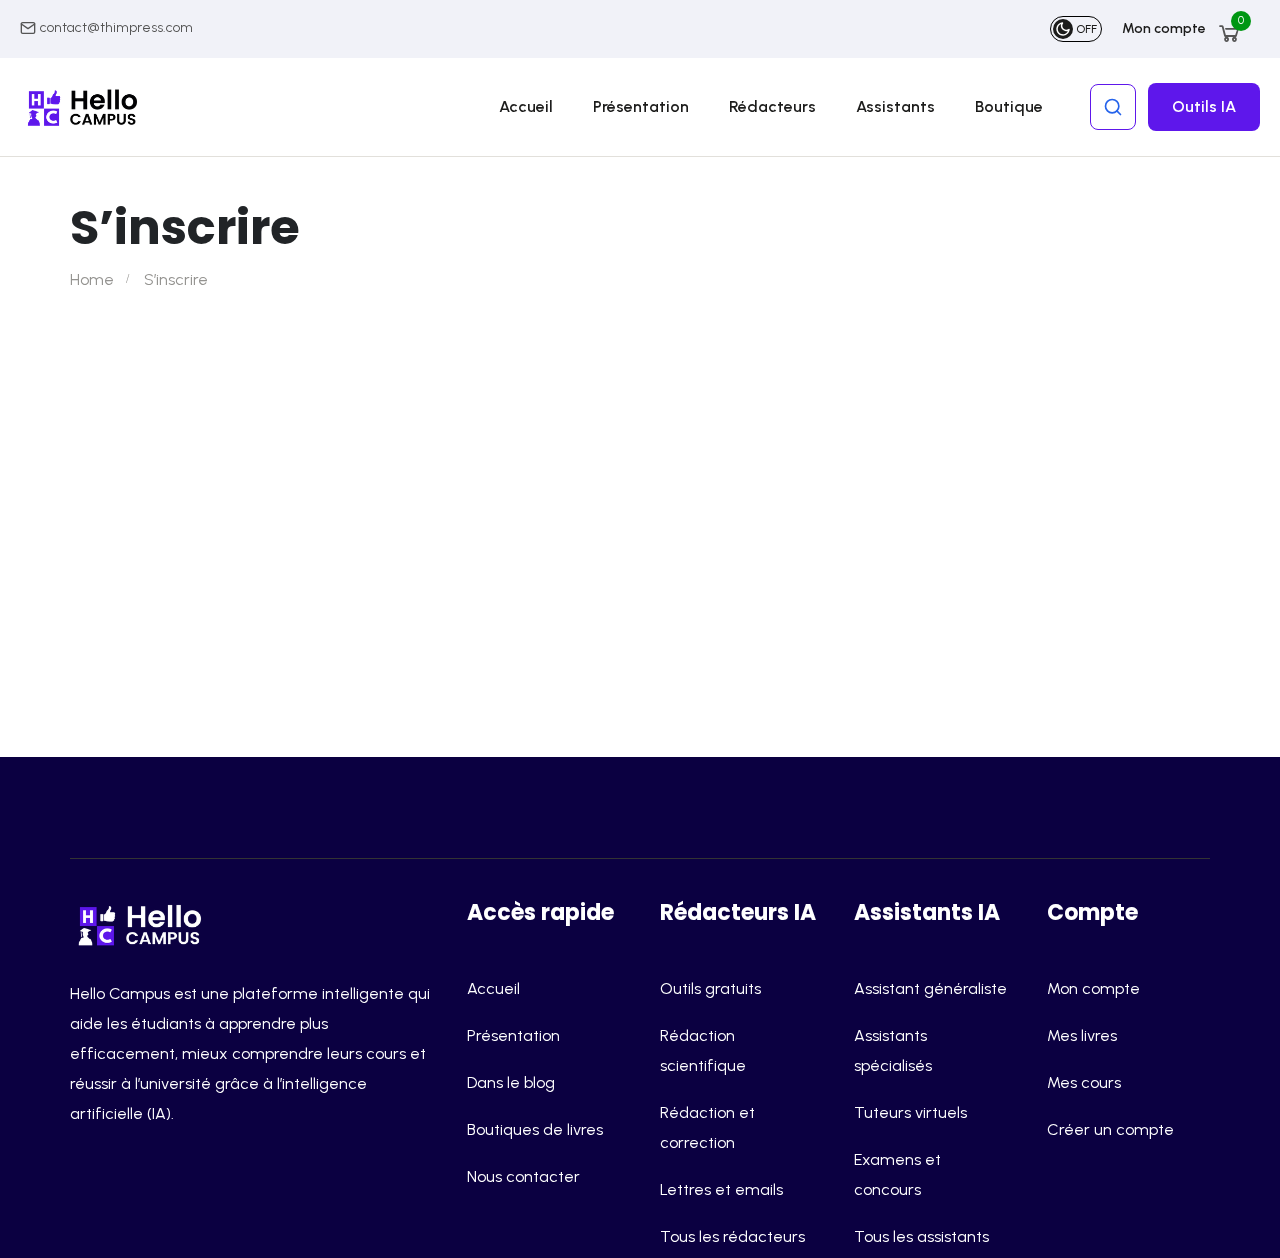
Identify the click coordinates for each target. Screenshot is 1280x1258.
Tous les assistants (921, 1236)
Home (92, 279)
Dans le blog (511, 1082)
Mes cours (1084, 1082)
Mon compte (1164, 28)
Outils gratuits (710, 988)
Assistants (895, 106)
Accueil (526, 106)
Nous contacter (523, 1176)
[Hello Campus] (145, 922)
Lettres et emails (721, 1189)
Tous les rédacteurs (732, 1236)
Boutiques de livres (535, 1129)
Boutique (1009, 106)
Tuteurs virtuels (910, 1112)
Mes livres (1082, 1035)
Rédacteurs (772, 106)
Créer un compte (1110, 1129)
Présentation (641, 106)
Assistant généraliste (930, 988)
